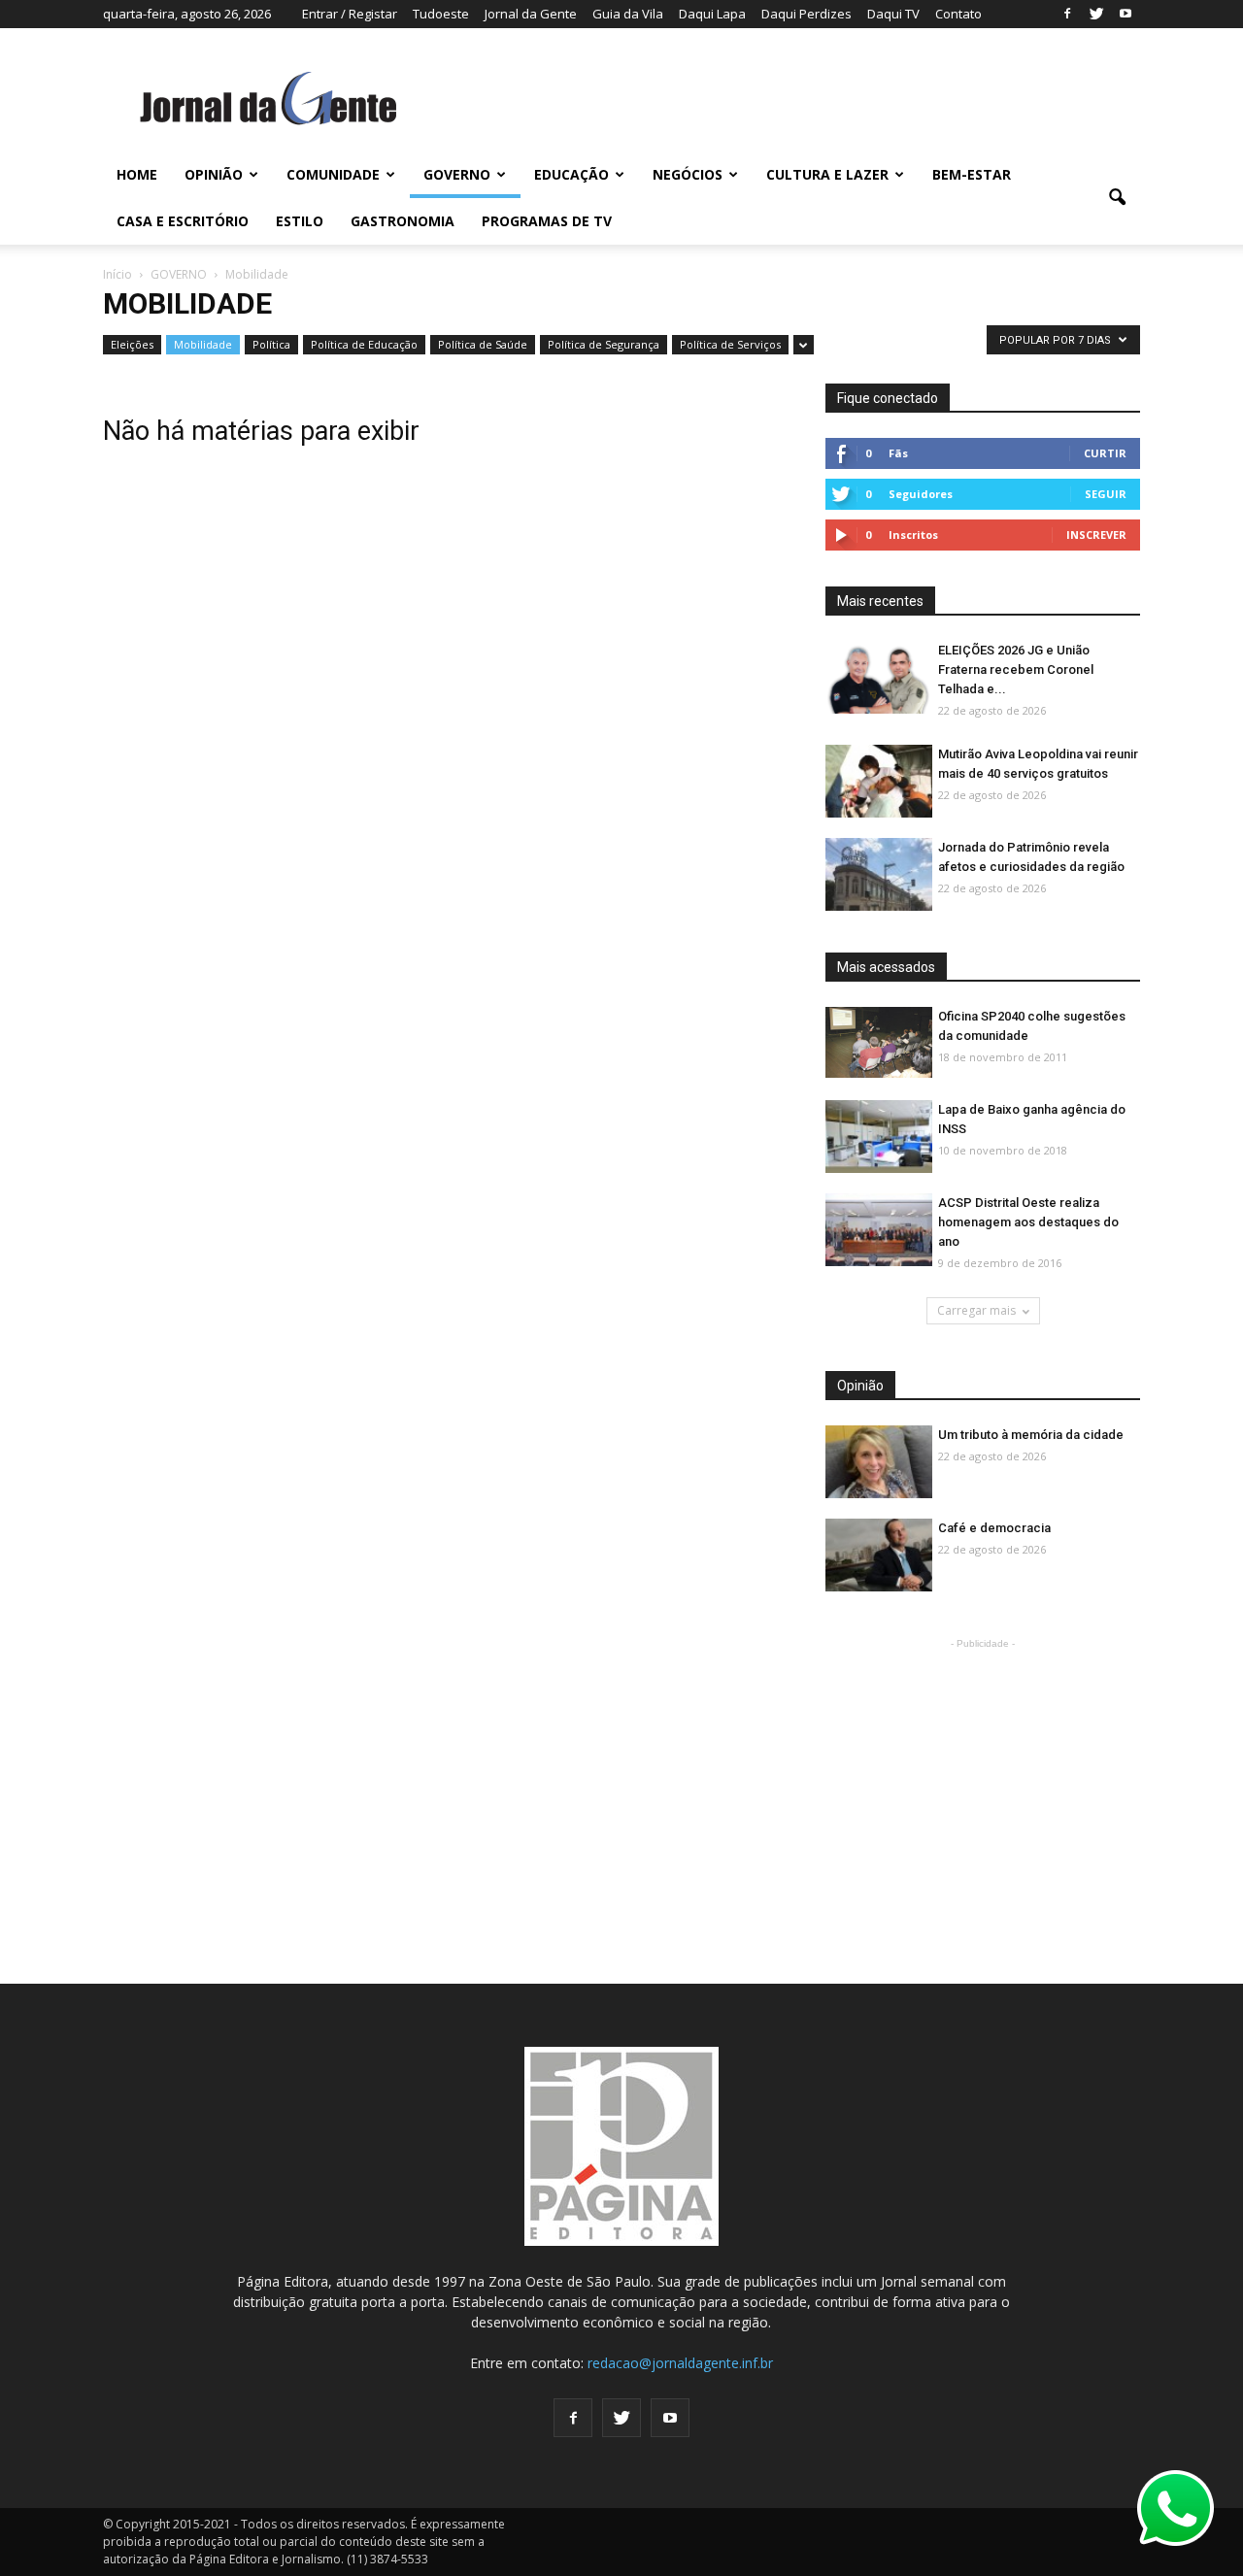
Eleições (132, 344)
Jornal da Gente (531, 14)
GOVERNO (457, 174)
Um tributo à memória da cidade (1031, 1435)
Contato (958, 14)
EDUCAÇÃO (571, 174)
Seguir (1106, 494)
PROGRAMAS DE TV (547, 221)
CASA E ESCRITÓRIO (183, 221)
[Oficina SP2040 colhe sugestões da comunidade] (879, 1042)
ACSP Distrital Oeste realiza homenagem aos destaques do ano (1028, 1222)
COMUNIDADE (333, 174)
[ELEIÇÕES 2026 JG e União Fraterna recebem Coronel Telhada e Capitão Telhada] (879, 678)
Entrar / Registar (350, 14)
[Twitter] (1096, 14)
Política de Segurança (604, 344)
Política (271, 344)
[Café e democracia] (879, 1556)
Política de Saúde (483, 344)
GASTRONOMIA (403, 221)
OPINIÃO (214, 174)
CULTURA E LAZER (827, 174)
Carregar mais (976, 1310)
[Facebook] (1067, 14)
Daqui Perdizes (806, 14)
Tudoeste (441, 14)
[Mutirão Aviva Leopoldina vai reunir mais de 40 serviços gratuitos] (879, 782)
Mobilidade (203, 344)
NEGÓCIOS (688, 174)
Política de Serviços (730, 344)
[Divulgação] (879, 1137)
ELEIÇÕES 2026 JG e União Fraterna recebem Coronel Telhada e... (1016, 669)
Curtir (1105, 453)
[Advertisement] (983, 1775)
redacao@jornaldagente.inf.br (680, 2363)
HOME (137, 174)
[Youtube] (1125, 14)
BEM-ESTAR (972, 174)
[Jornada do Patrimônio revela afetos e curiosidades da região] (879, 875)
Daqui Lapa (712, 14)
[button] (1117, 198)
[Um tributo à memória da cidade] (879, 1463)
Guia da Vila (628, 14)
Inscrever (1096, 535)
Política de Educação (364, 344)
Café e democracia (994, 1528)
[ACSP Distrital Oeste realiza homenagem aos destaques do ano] (879, 1231)
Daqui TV (893, 14)
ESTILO (300, 221)
